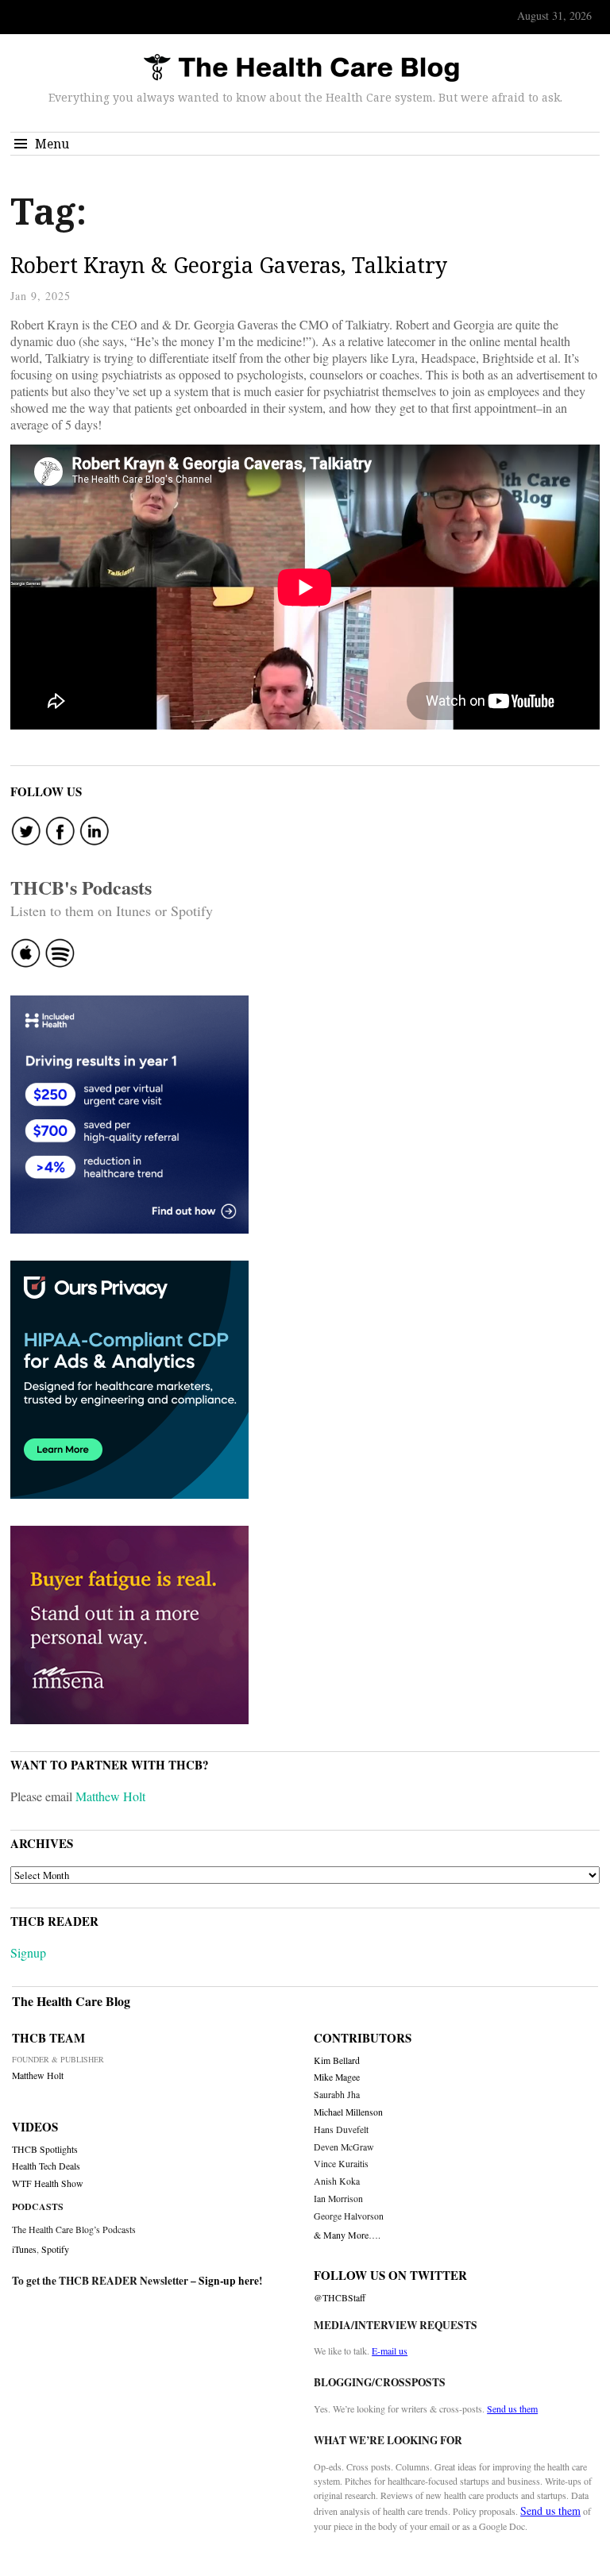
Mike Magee (337, 2077)
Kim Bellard (337, 2060)
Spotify (55, 2249)
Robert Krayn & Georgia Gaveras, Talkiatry (229, 265)
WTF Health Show (48, 2183)
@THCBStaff (340, 2298)
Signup (28, 1952)
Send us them (512, 2409)
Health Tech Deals (46, 2166)
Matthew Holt (110, 1796)
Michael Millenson (348, 2112)
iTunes (24, 2249)
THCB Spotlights (45, 2149)
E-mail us (390, 2351)
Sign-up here (229, 2281)
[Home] (301, 69)
